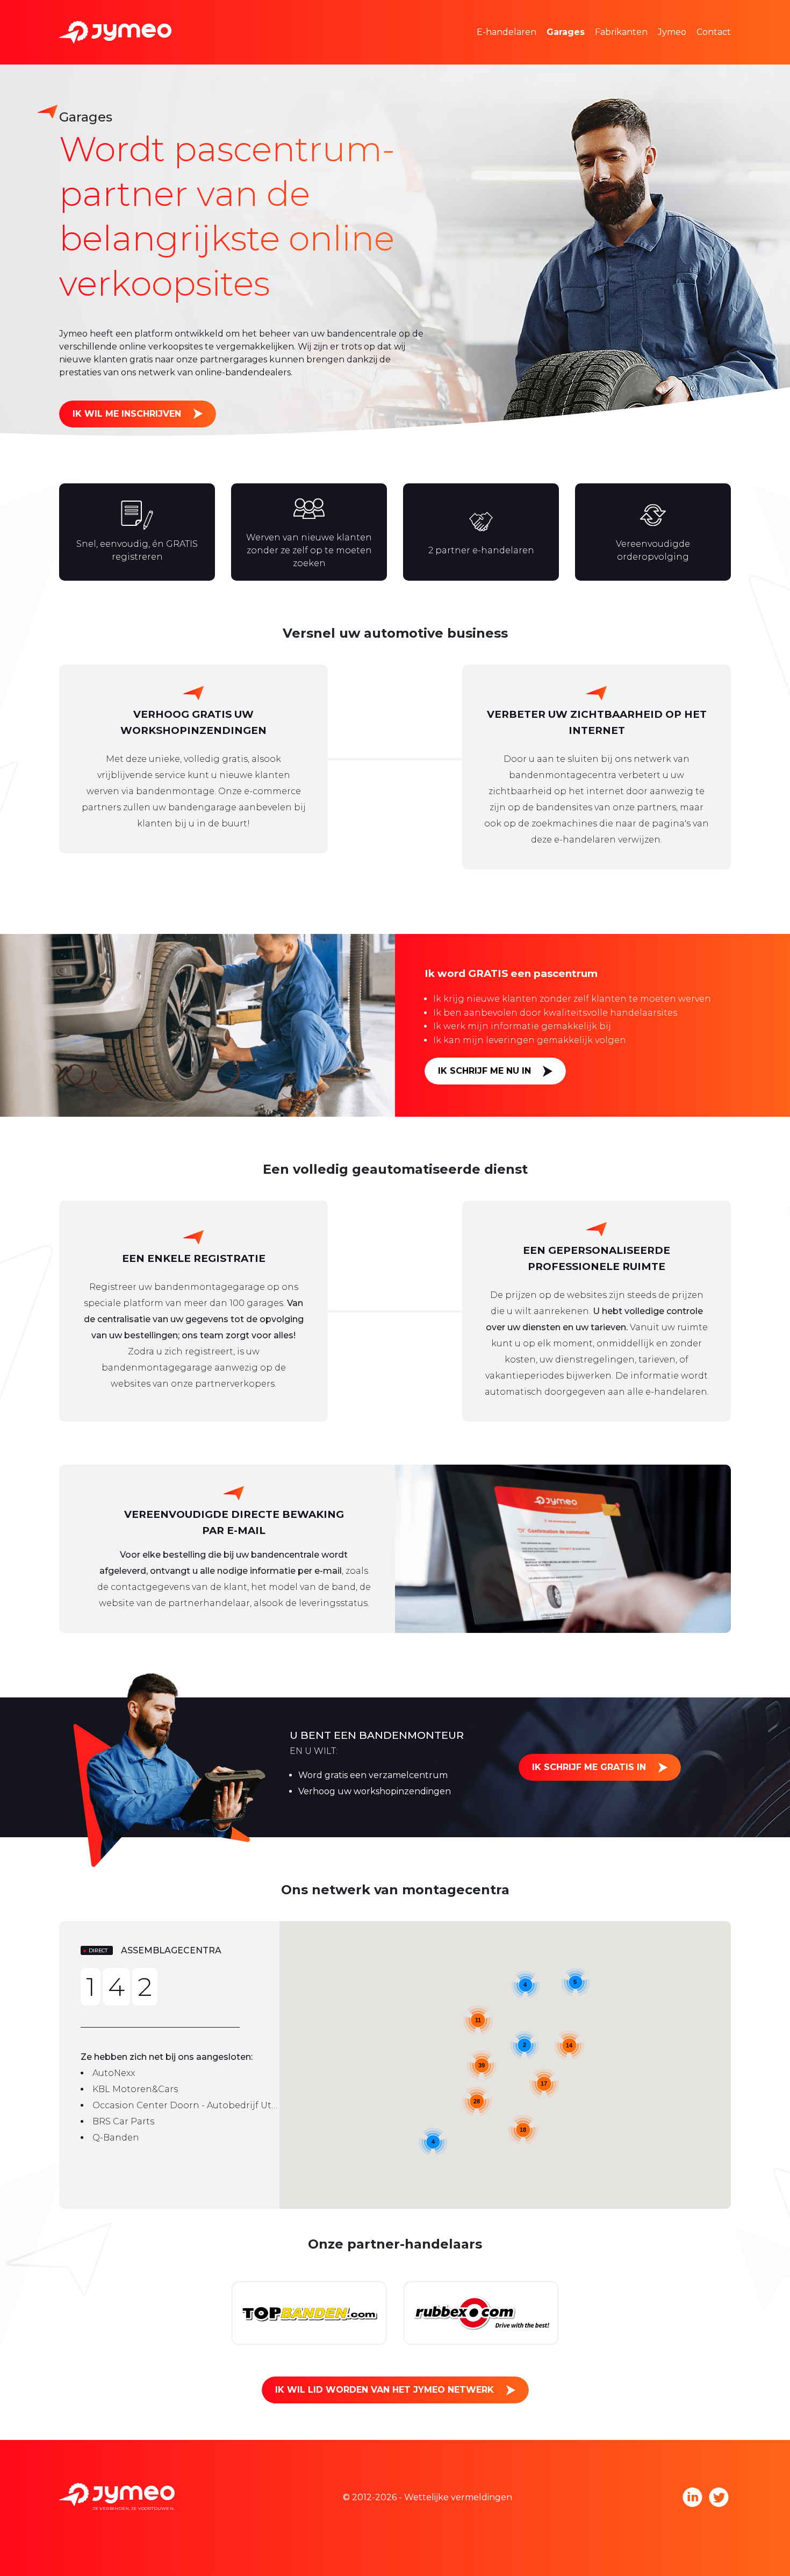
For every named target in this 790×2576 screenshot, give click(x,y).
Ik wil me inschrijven (127, 414)
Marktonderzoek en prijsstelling (562, 16)
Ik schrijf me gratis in (589, 1767)
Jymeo (672, 32)
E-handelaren (507, 32)
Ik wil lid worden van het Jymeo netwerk (385, 2390)
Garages (566, 32)
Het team (694, 16)
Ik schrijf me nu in (484, 1071)
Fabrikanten (621, 32)
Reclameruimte (527, 48)
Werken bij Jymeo (713, 48)
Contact (714, 32)
